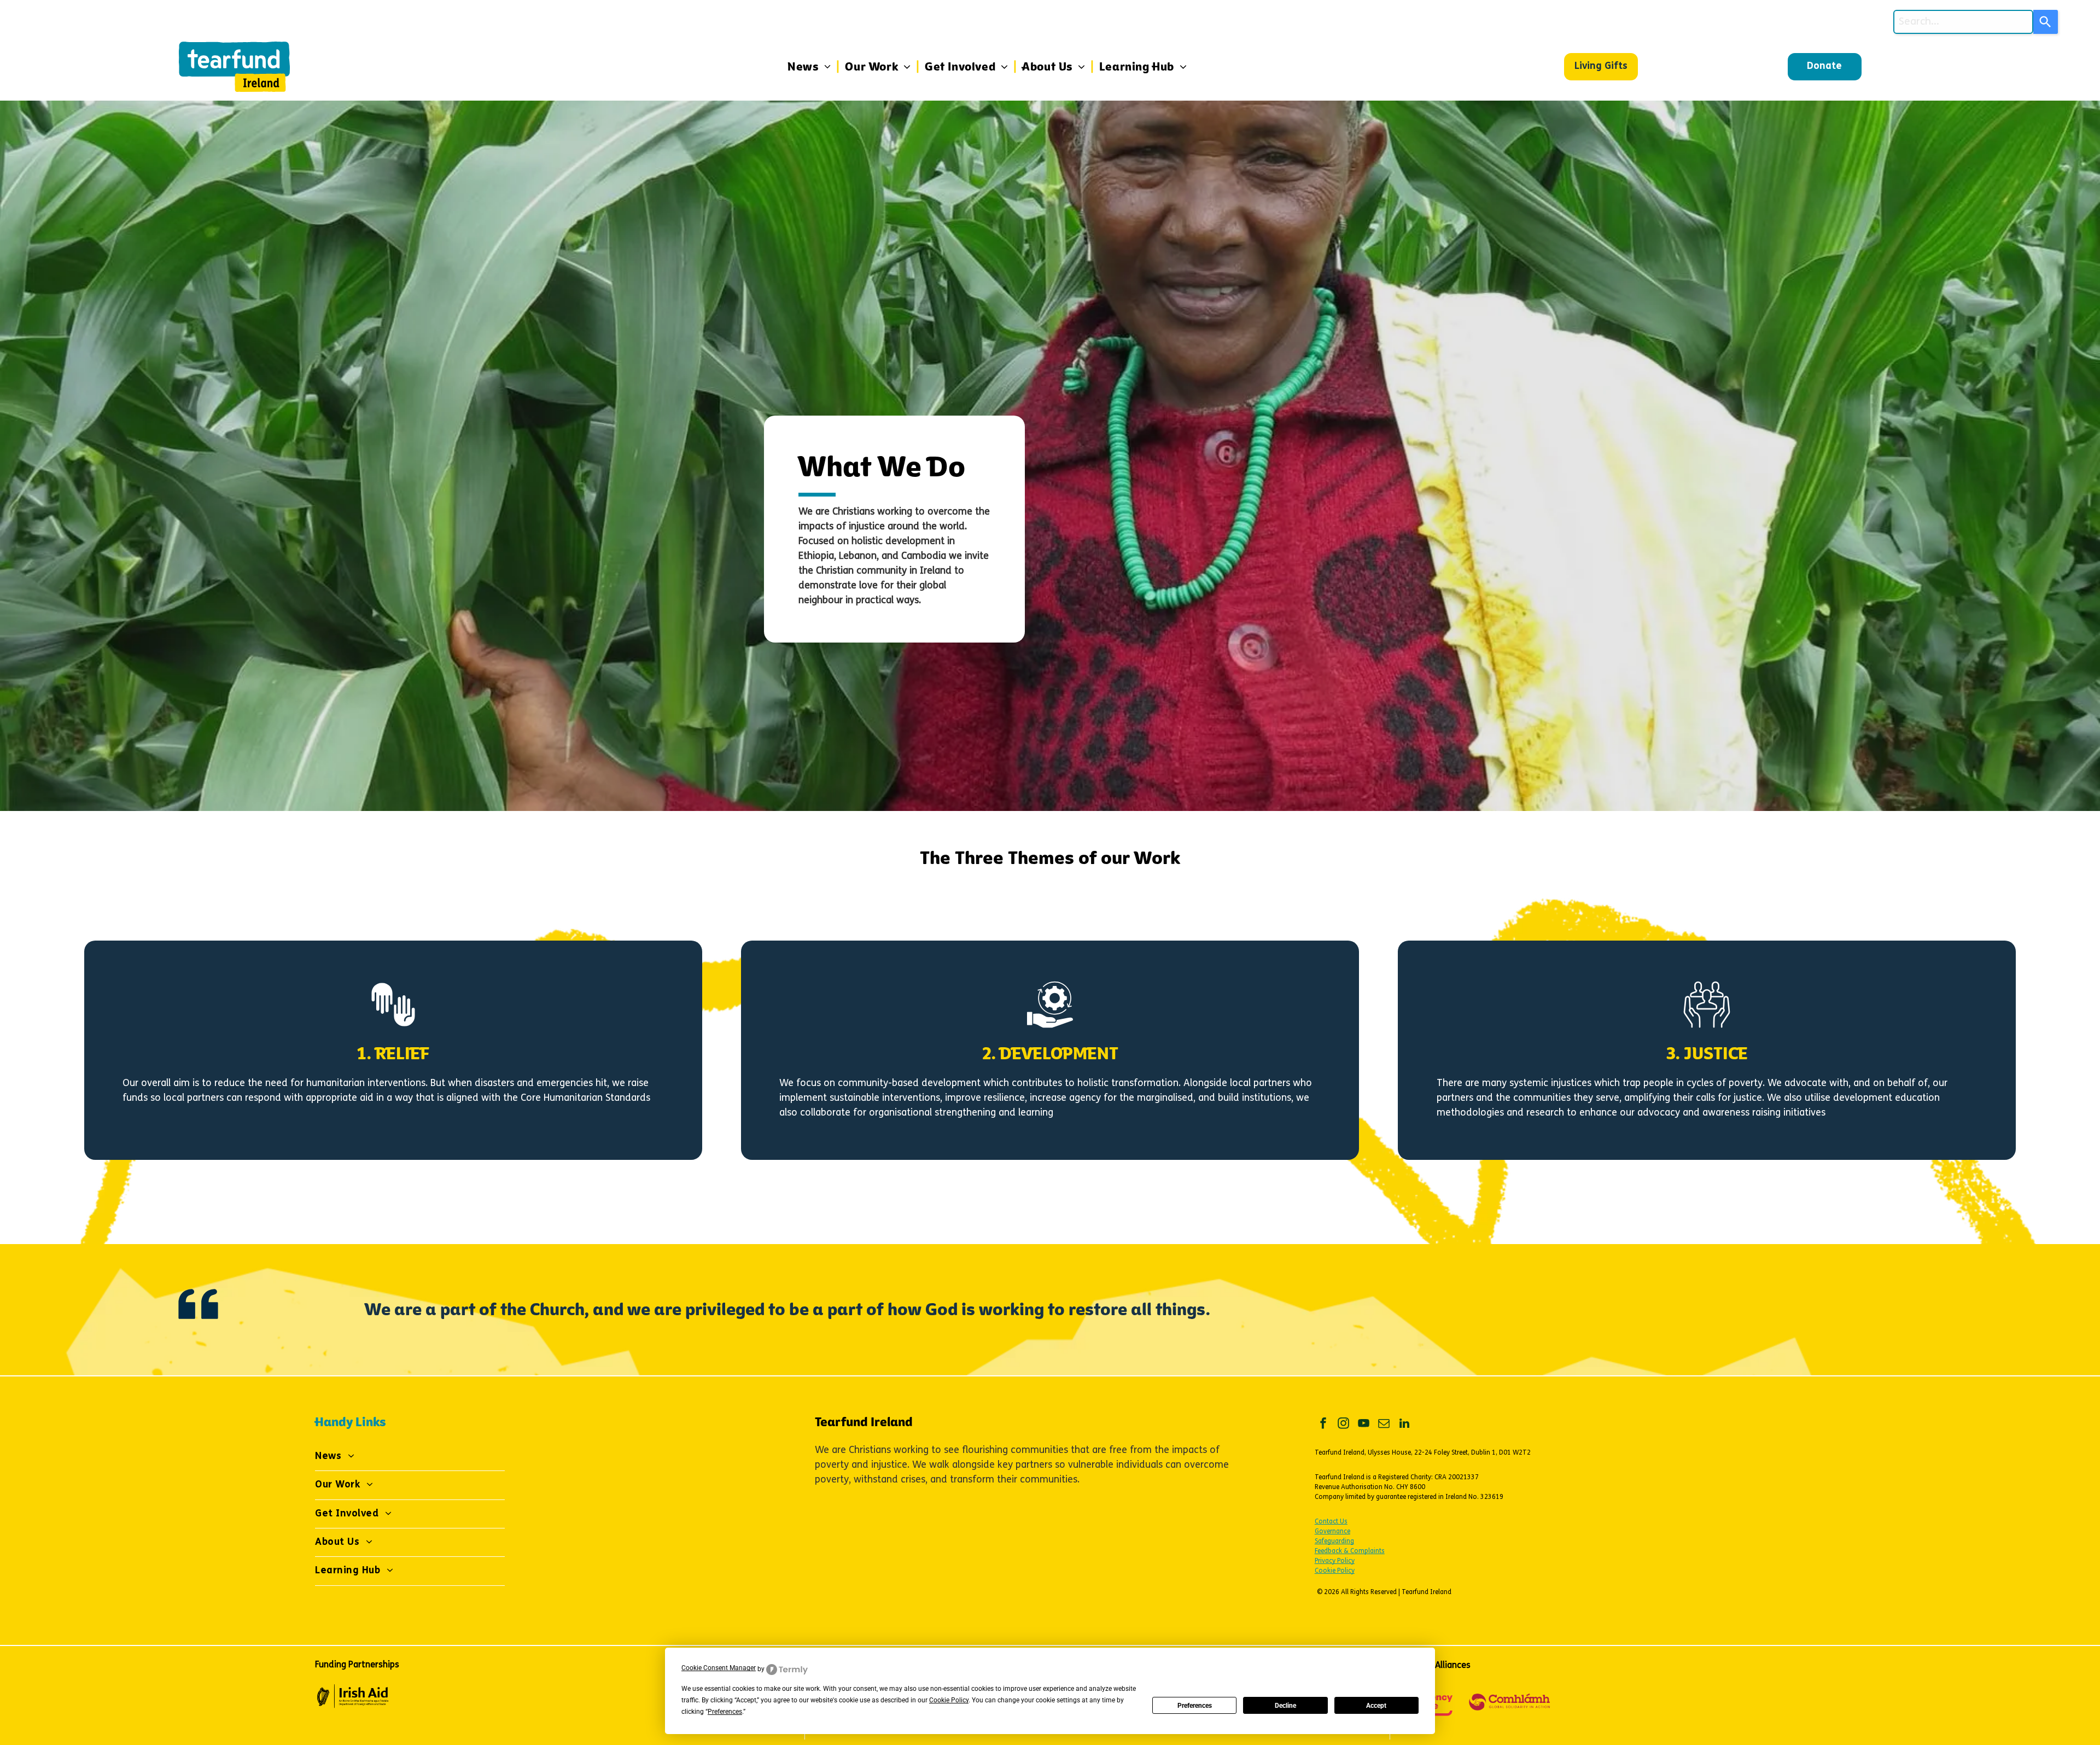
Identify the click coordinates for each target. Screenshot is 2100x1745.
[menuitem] (811, 67)
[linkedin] (1404, 1425)
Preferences (1195, 1706)
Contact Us (1331, 1522)
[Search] (2046, 22)
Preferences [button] (725, 1712)
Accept (1376, 1706)
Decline (1285, 1706)
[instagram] (1344, 1425)
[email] (1384, 1425)
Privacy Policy (1335, 1561)
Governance (1332, 1532)
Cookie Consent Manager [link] (719, 1668)
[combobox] (1963, 22)
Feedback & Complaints (1350, 1551)
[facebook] (1323, 1425)
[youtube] (1364, 1425)
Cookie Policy (1335, 1571)
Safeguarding (1334, 1542)
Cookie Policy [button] (949, 1700)
